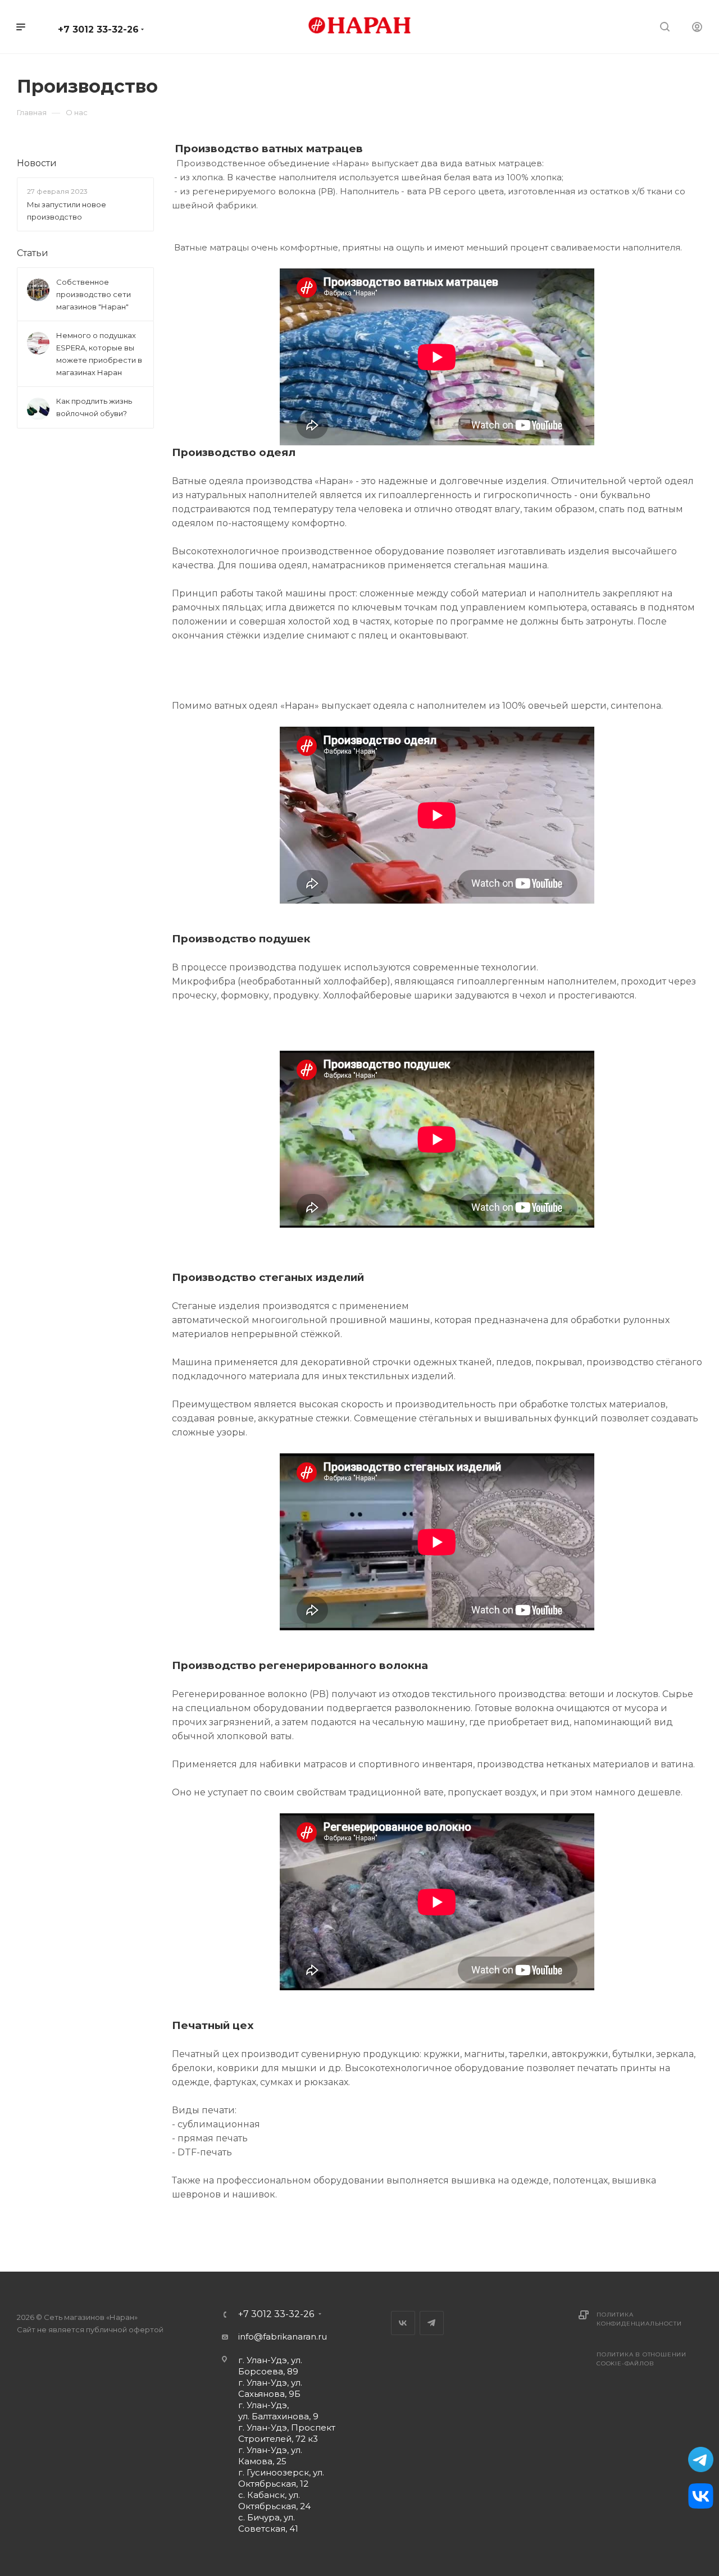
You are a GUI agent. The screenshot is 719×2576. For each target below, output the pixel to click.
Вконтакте (403, 2323)
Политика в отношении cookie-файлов (641, 2359)
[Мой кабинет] (697, 28)
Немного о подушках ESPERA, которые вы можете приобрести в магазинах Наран (99, 354)
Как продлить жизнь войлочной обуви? (94, 407)
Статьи (33, 253)
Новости (37, 163)
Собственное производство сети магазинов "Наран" (94, 294)
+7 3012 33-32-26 (98, 29)
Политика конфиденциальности (639, 2319)
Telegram (432, 2323)
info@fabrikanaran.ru (283, 2336)
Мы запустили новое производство (67, 211)
